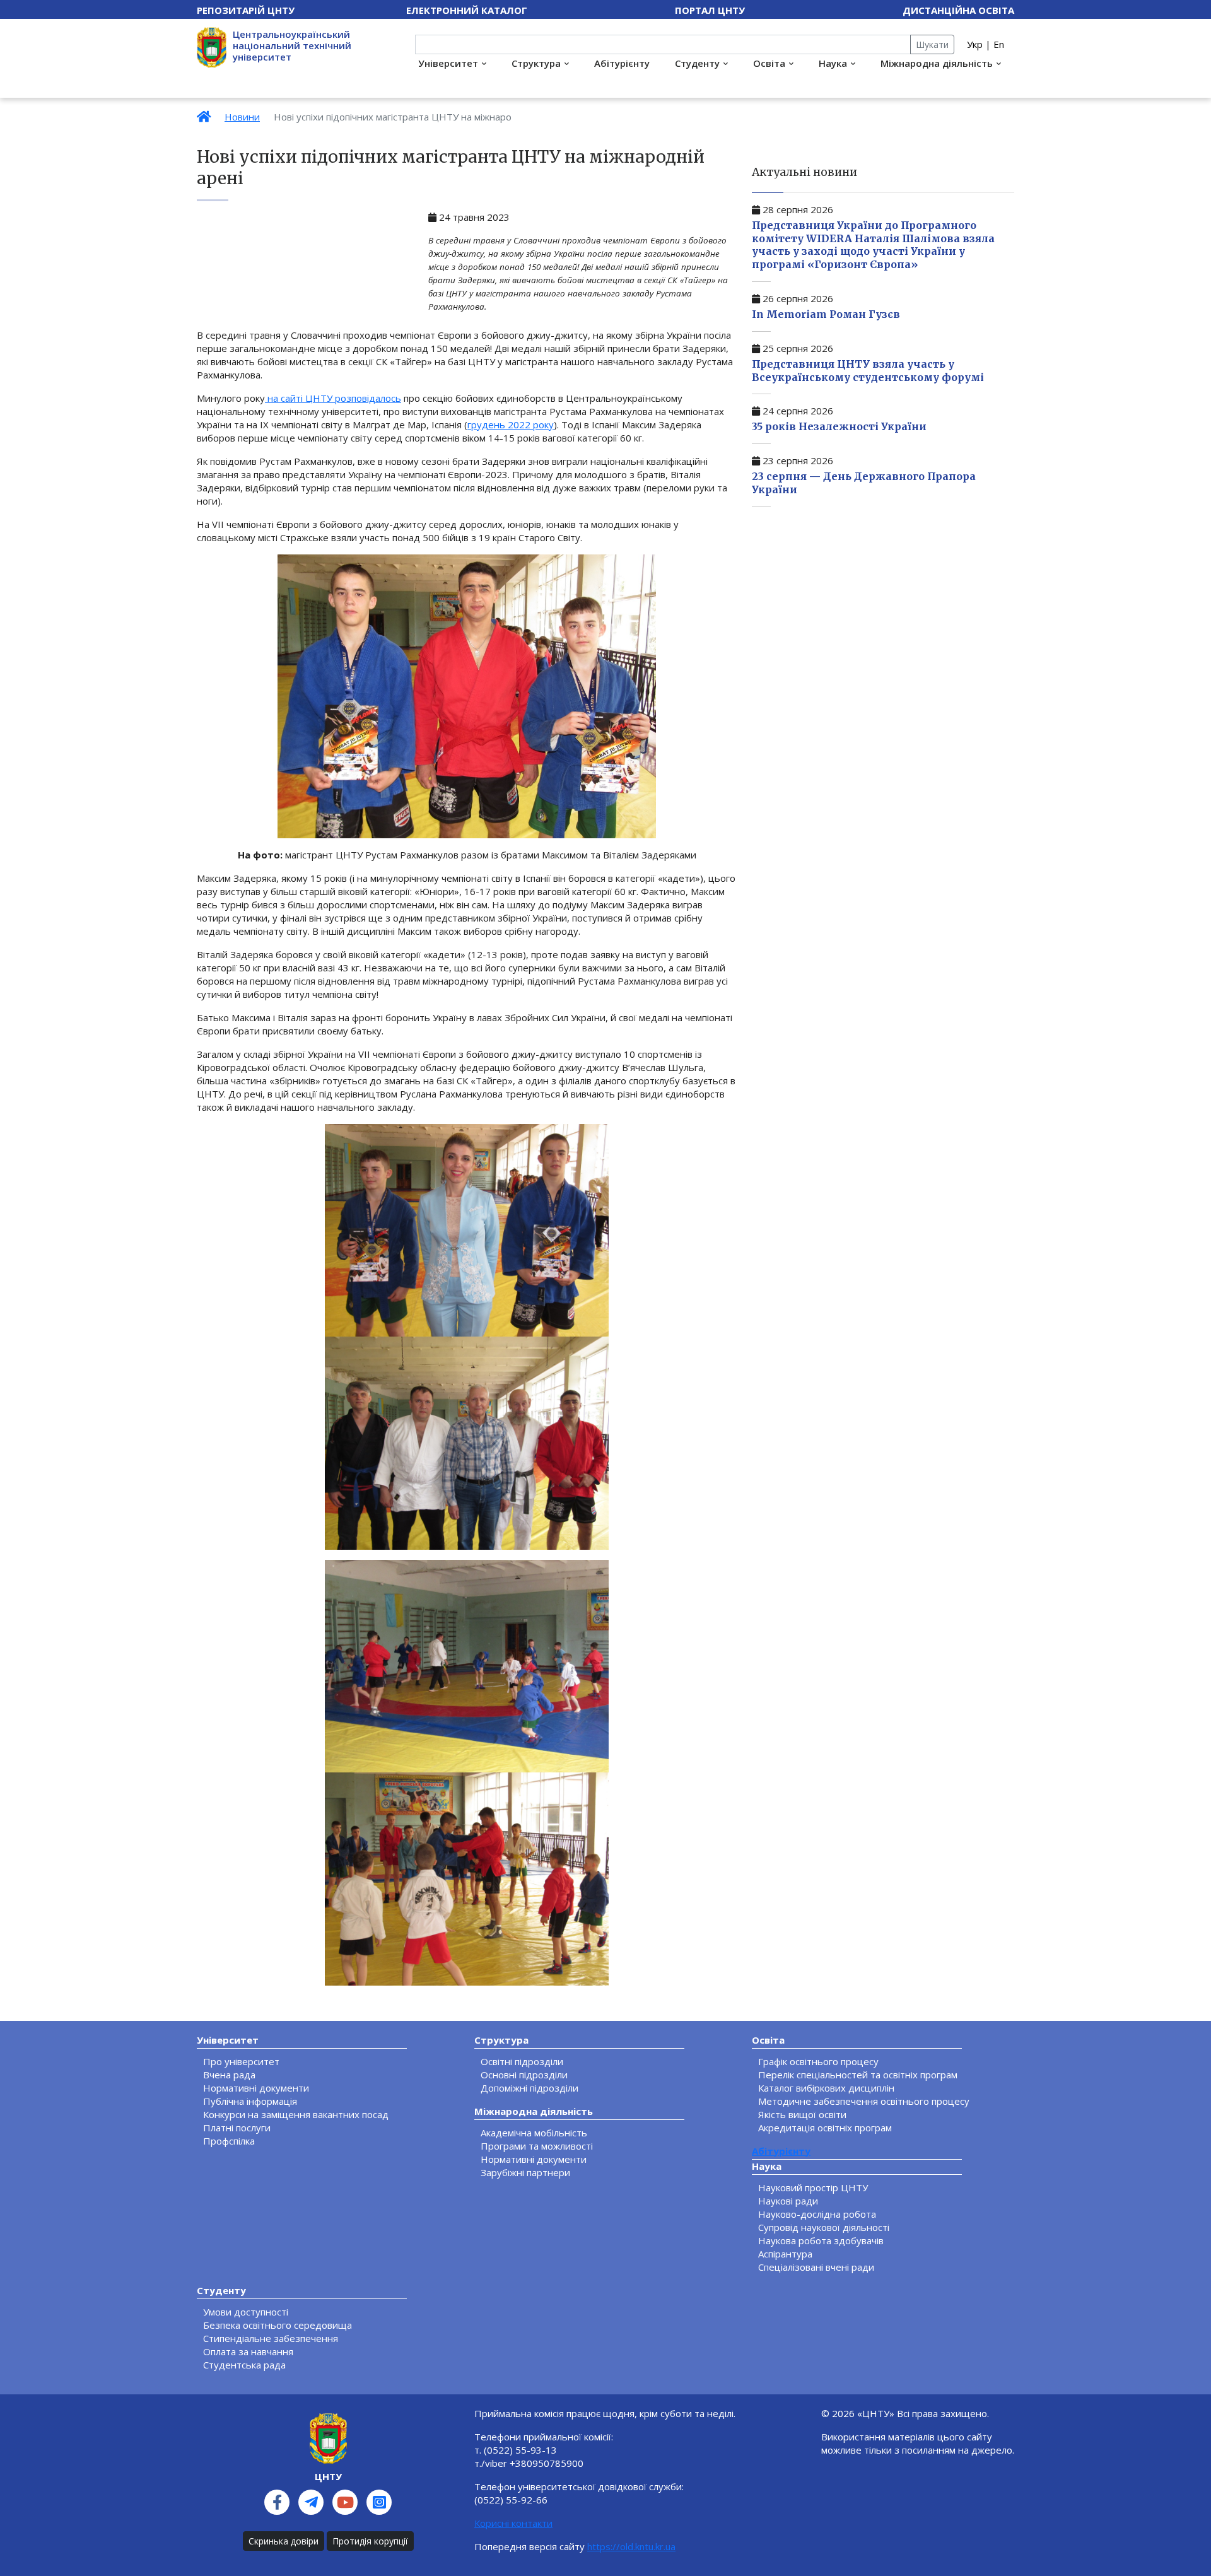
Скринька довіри (284, 2541)
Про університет (241, 2061)
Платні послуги (237, 2128)
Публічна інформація (250, 2101)
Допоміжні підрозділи (529, 2088)
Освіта (769, 63)
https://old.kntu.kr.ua (631, 2546)
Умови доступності (246, 2312)
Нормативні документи (256, 2088)
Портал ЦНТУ (710, 10)
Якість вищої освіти (802, 2114)
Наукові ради (788, 2201)
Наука (833, 63)
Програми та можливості (537, 2146)
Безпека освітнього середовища (278, 2325)
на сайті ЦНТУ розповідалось (333, 398)
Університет (448, 63)
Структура (536, 63)
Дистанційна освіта (958, 10)
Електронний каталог (467, 10)
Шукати (932, 44)
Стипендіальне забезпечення (271, 2338)
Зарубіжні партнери (525, 2172)
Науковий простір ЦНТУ (813, 2187)
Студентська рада (244, 2365)
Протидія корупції (370, 2541)
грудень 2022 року (511, 424)
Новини (242, 117)
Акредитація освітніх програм (825, 2128)
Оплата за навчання (248, 2351)
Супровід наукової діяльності (824, 2227)
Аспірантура (785, 2254)
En (999, 44)
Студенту (697, 63)
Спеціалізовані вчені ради (816, 2267)
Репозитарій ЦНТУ (246, 10)
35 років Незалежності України (839, 426)
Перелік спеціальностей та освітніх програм (858, 2075)
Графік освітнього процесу (818, 2061)
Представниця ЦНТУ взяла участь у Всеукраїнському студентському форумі (868, 371)
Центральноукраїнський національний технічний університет (292, 45)
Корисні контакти (513, 2523)
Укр (975, 44)
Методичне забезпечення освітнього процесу (864, 2101)
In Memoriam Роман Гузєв (826, 314)
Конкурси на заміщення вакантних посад (296, 2114)
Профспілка (229, 2141)
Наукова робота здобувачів (821, 2240)
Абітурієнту (622, 63)
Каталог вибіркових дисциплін (826, 2088)
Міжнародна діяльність (937, 63)
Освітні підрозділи (522, 2061)
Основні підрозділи (524, 2075)
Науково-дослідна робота (817, 2214)
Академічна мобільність (534, 2133)
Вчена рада (229, 2075)
